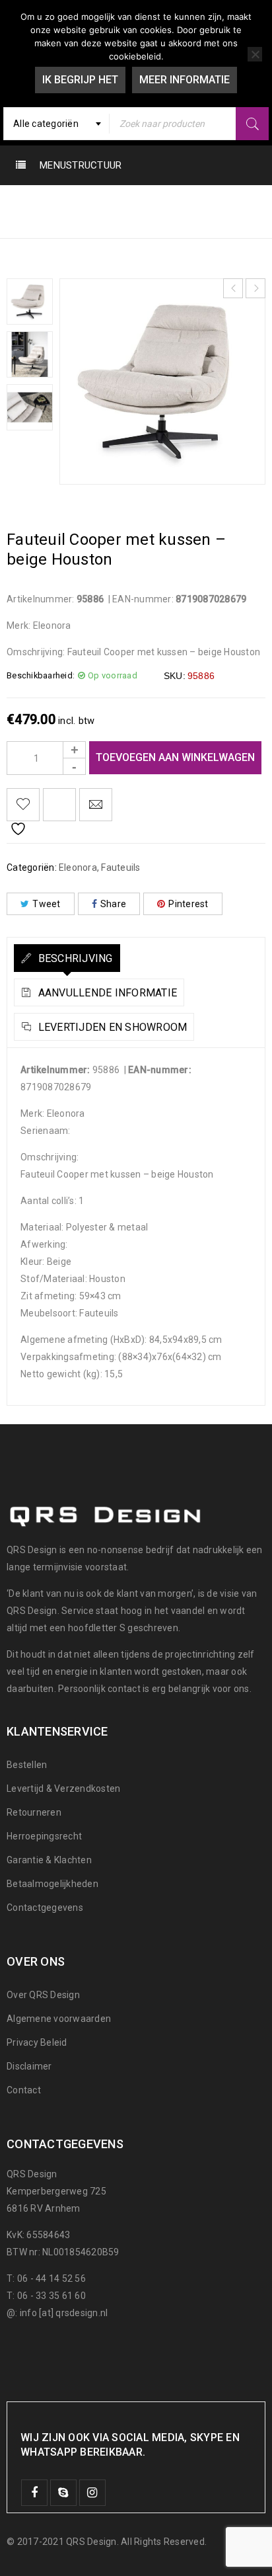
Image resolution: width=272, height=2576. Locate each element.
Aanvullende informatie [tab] (106, 993)
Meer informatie (185, 80)
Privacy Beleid (37, 2042)
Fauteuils (145, 203)
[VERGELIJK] (59, 805)
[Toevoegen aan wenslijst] (23, 805)
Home (23, 203)
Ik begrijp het (80, 80)
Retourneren (34, 1812)
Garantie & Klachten (49, 1860)
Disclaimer (29, 2066)
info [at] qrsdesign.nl (64, 2313)
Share (113, 904)
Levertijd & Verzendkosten (63, 1789)
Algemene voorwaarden (59, 2019)
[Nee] (255, 54)
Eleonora (80, 203)
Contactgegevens (45, 1908)
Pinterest (188, 904)
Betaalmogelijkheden (52, 1884)
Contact (24, 2090)
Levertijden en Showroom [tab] (111, 1027)
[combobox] (56, 124)
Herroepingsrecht (44, 1836)
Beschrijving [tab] (74, 958)
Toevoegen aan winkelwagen (175, 757)
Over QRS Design (43, 1995)
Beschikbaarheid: (41, 675)
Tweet (46, 904)
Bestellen (27, 1765)
